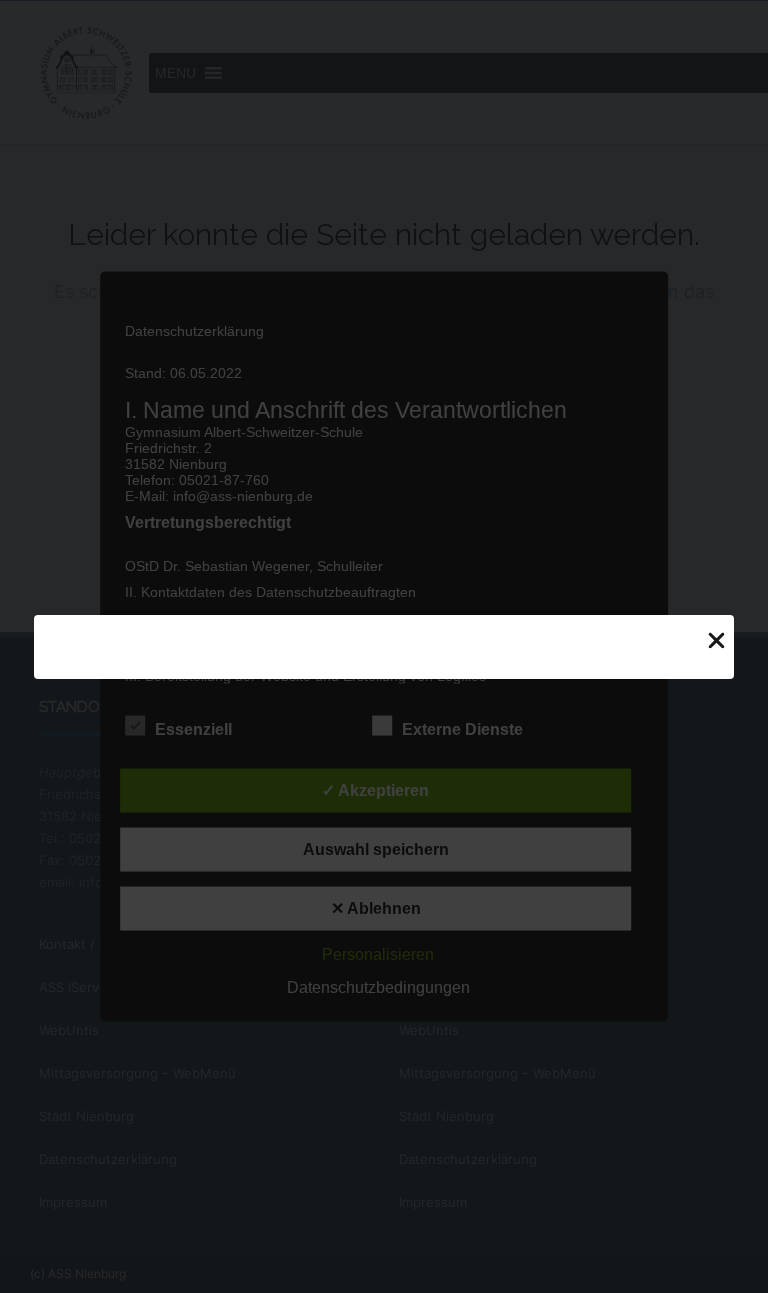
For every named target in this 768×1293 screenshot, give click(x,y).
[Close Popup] (716, 640)
